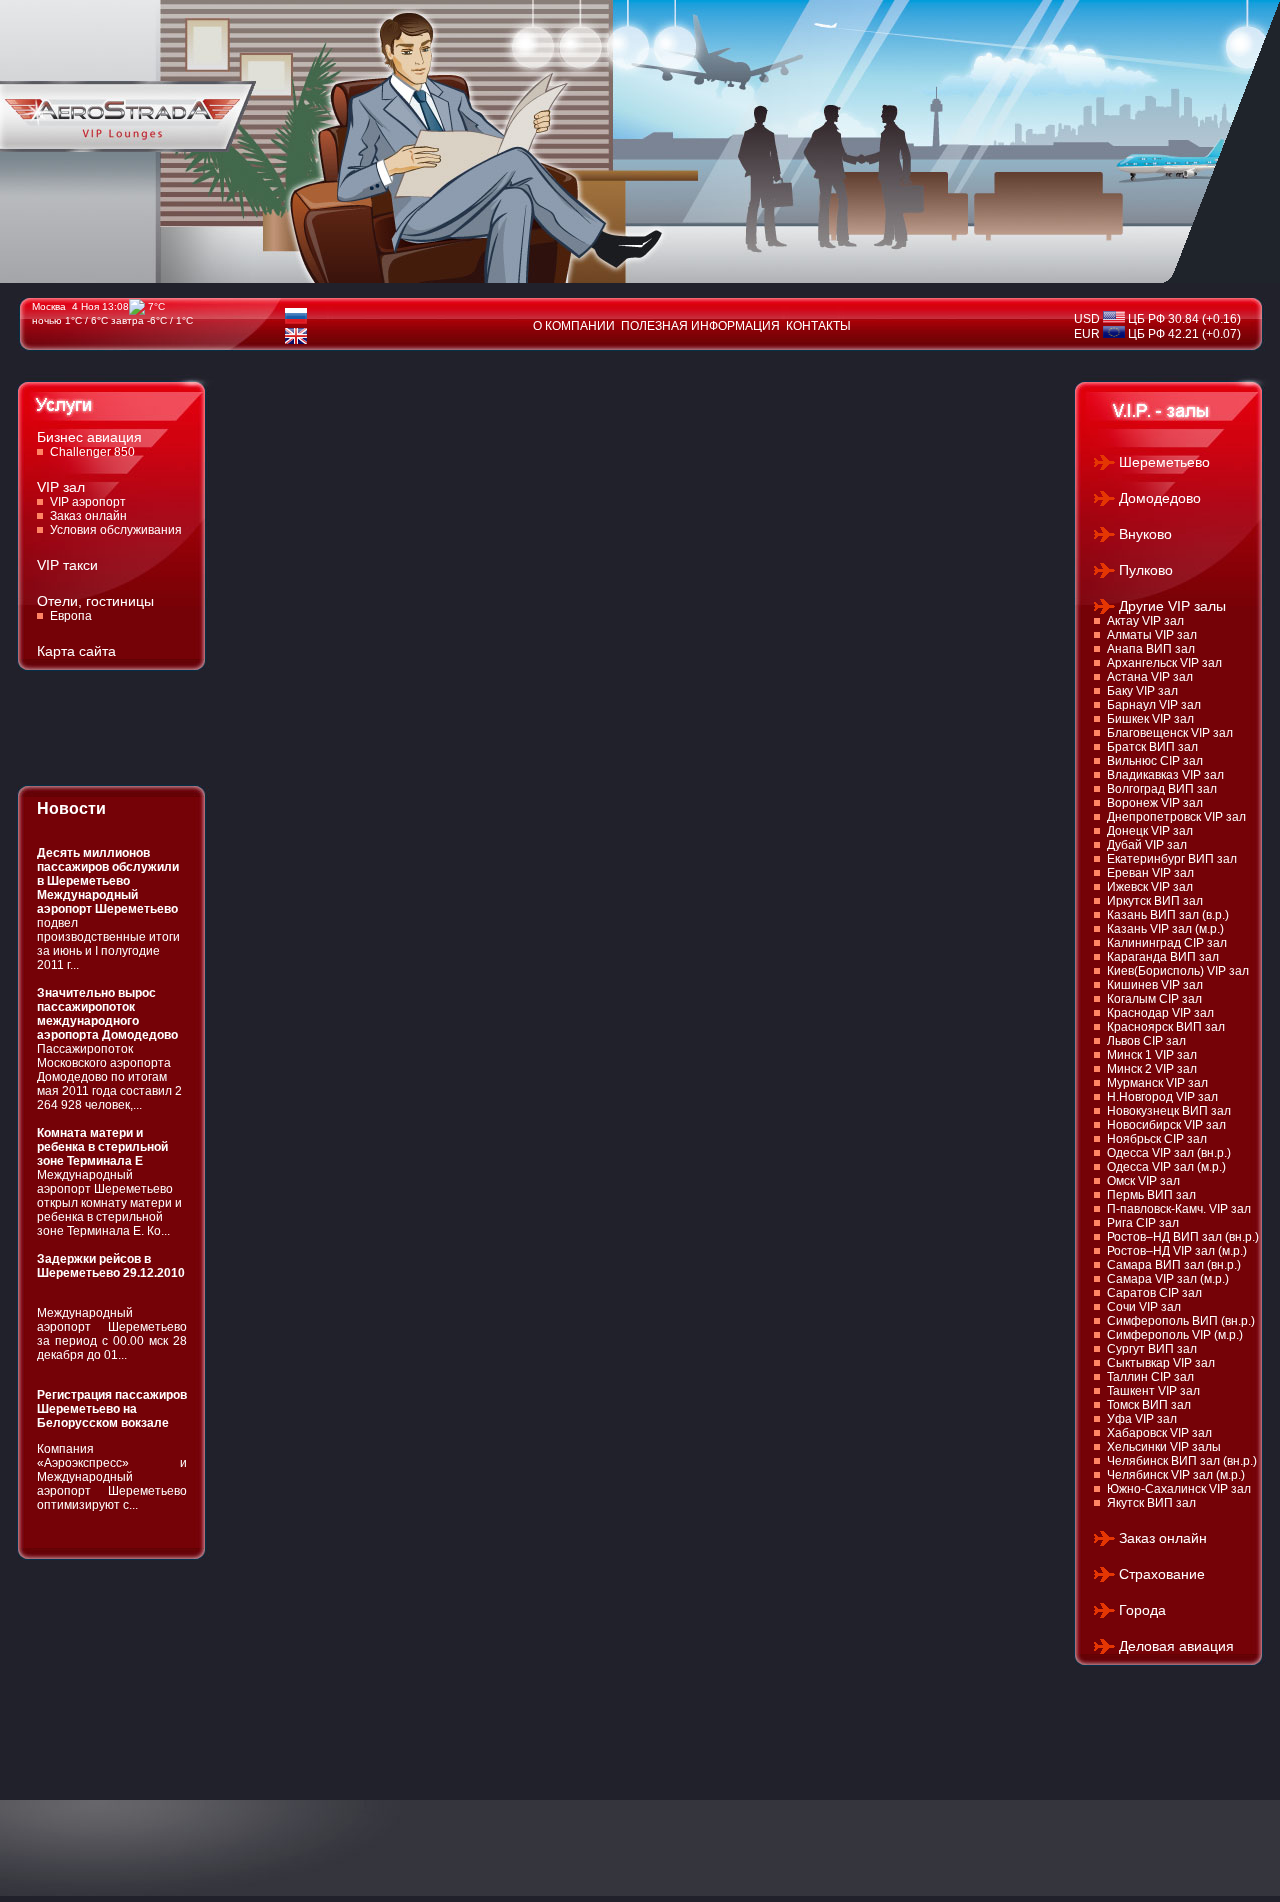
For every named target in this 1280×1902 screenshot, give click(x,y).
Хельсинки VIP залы (1164, 1447)
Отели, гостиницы (95, 601)
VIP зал (61, 487)
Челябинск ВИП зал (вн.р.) (1182, 1461)
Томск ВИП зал (1149, 1405)
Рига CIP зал (1143, 1223)
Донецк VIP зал (1150, 831)
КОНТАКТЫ (818, 326)
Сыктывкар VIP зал (1161, 1363)
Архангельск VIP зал (1164, 663)
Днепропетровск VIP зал (1176, 817)
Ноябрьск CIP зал (1157, 1139)
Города (1142, 1610)
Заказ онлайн (88, 516)
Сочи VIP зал (1144, 1307)
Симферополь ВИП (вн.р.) (1181, 1321)
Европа (71, 616)
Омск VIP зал (1143, 1181)
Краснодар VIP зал (1160, 1013)
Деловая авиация (1176, 1646)
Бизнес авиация (89, 437)
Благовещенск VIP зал (1170, 733)
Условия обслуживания (116, 530)
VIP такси (67, 565)
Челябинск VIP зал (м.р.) (1176, 1475)
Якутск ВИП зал (1151, 1503)
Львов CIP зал (1146, 1041)
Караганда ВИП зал (1163, 957)
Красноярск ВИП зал (1166, 1027)
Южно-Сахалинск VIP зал (1179, 1489)
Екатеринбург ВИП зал (1172, 859)
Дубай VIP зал (1147, 845)
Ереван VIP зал (1150, 873)
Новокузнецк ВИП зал (1169, 1111)
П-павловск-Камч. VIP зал (1179, 1209)
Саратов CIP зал (1154, 1293)
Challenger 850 (92, 452)
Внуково (1145, 534)
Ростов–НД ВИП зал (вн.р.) (1183, 1237)
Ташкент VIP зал (1153, 1391)
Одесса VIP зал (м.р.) (1166, 1167)
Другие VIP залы (1172, 606)
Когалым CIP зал (1154, 999)
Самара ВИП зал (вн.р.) (1174, 1265)
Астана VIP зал (1150, 677)
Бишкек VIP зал (1150, 719)
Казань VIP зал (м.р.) (1165, 929)
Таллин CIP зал (1150, 1377)
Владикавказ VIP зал (1165, 775)
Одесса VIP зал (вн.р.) (1169, 1153)
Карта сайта (76, 651)
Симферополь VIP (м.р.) (1175, 1335)
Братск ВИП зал (1152, 747)
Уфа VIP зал (1142, 1419)
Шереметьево (1164, 462)
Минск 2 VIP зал (1152, 1069)
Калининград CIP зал (1167, 943)
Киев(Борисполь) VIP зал (1178, 971)
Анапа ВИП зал (1151, 649)
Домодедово (1160, 498)
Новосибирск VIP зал (1166, 1125)
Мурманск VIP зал (1157, 1083)
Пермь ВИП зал (1151, 1195)
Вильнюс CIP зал (1155, 761)
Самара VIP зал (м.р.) (1168, 1279)
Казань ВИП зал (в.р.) (1168, 915)
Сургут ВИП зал (1152, 1349)
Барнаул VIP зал (1154, 705)
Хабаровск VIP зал (1159, 1433)
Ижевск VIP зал (1150, 887)
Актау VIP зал (1145, 621)
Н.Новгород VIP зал (1162, 1097)
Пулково (1146, 570)
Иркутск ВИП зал (1155, 901)
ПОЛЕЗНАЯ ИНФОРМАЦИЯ (700, 326)
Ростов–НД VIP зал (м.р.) (1177, 1251)
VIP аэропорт (88, 502)
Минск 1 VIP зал (1152, 1055)
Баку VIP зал (1142, 691)
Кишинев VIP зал (1155, 985)
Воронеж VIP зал (1155, 803)
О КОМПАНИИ (574, 326)
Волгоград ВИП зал (1162, 789)
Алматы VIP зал (1152, 635)
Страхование (1162, 1574)
